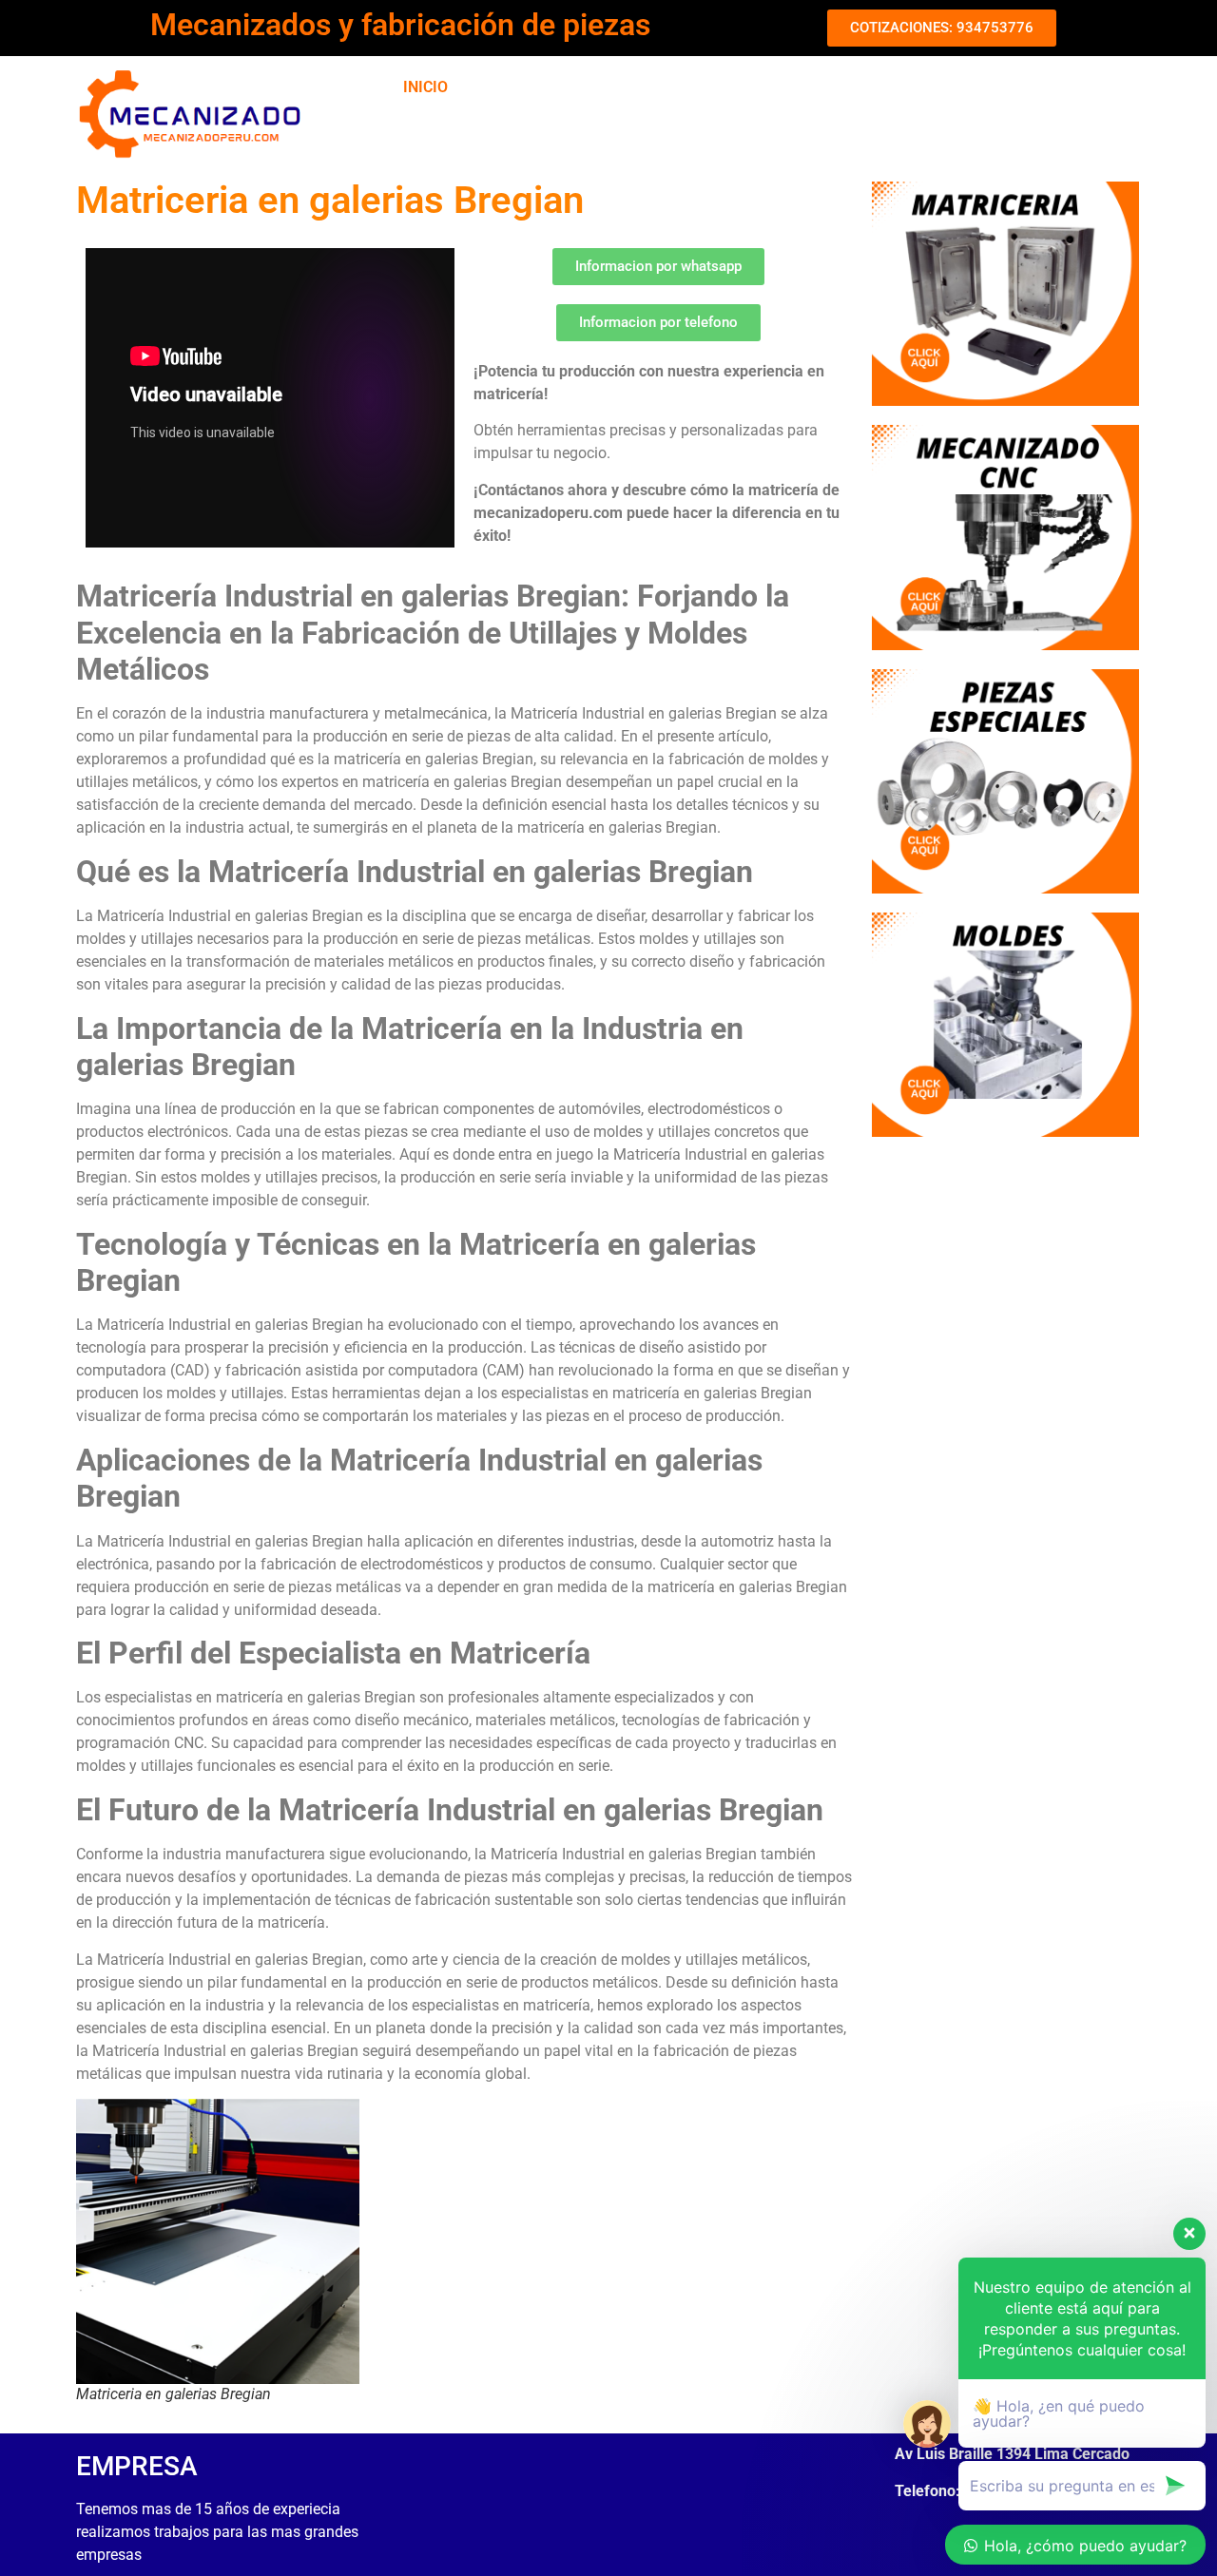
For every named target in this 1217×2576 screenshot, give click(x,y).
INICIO (425, 87)
